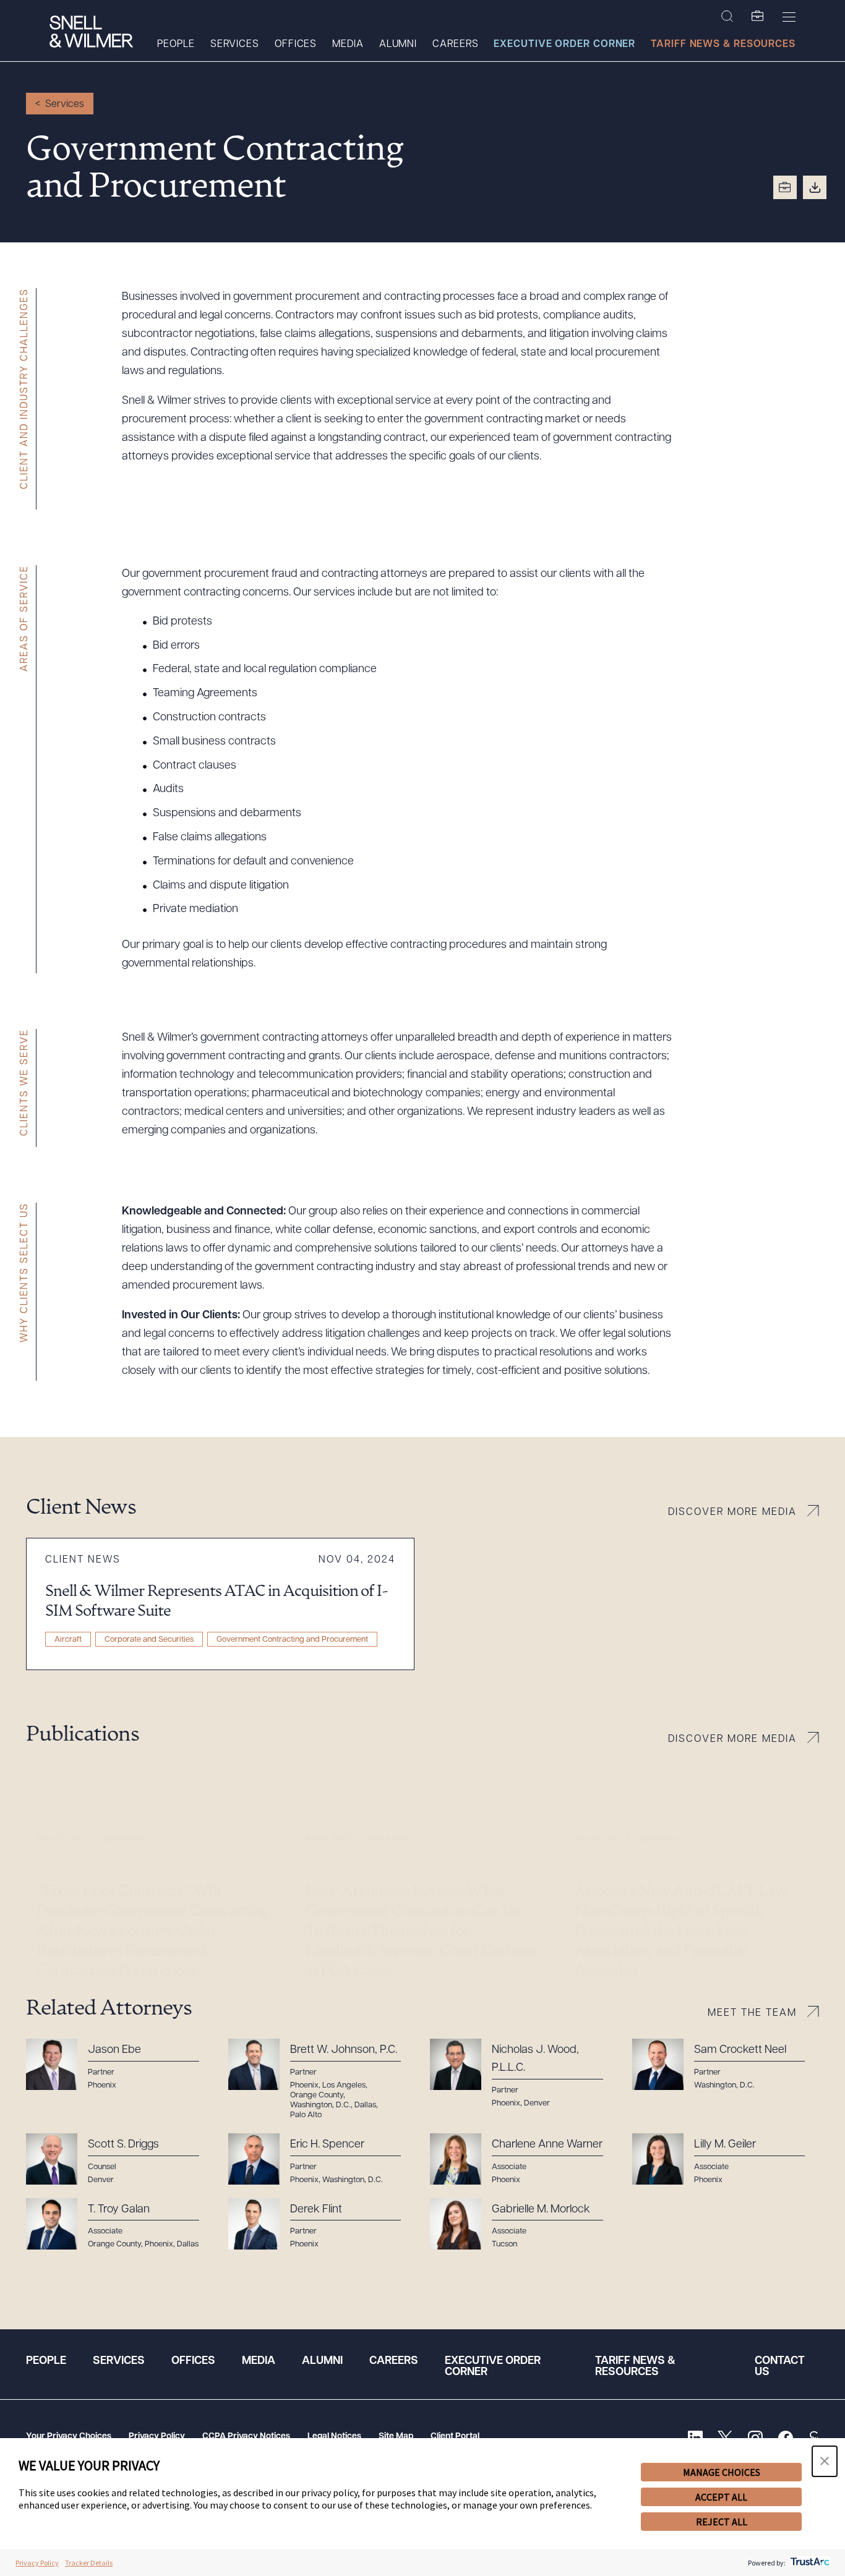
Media (348, 45)
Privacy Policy (157, 2437)
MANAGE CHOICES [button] (722, 2472)
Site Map (396, 2437)
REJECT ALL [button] (722, 2522)
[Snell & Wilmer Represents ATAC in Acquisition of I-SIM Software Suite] (220, 1604)
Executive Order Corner (564, 45)
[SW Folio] (758, 17)
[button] (825, 2461)
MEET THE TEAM (752, 2013)
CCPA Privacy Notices (246, 2437)
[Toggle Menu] (789, 17)
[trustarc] (809, 2563)
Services (235, 45)
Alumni (398, 45)
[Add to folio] (785, 187)
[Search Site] (727, 17)
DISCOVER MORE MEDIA (732, 1512)
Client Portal (455, 2437)
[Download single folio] (815, 187)
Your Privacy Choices (69, 2437)
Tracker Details (89, 2563)
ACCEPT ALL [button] (721, 2497)
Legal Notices (334, 2437)
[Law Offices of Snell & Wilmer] (91, 33)
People (176, 45)
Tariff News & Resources (723, 45)
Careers (455, 45)
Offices (296, 45)
